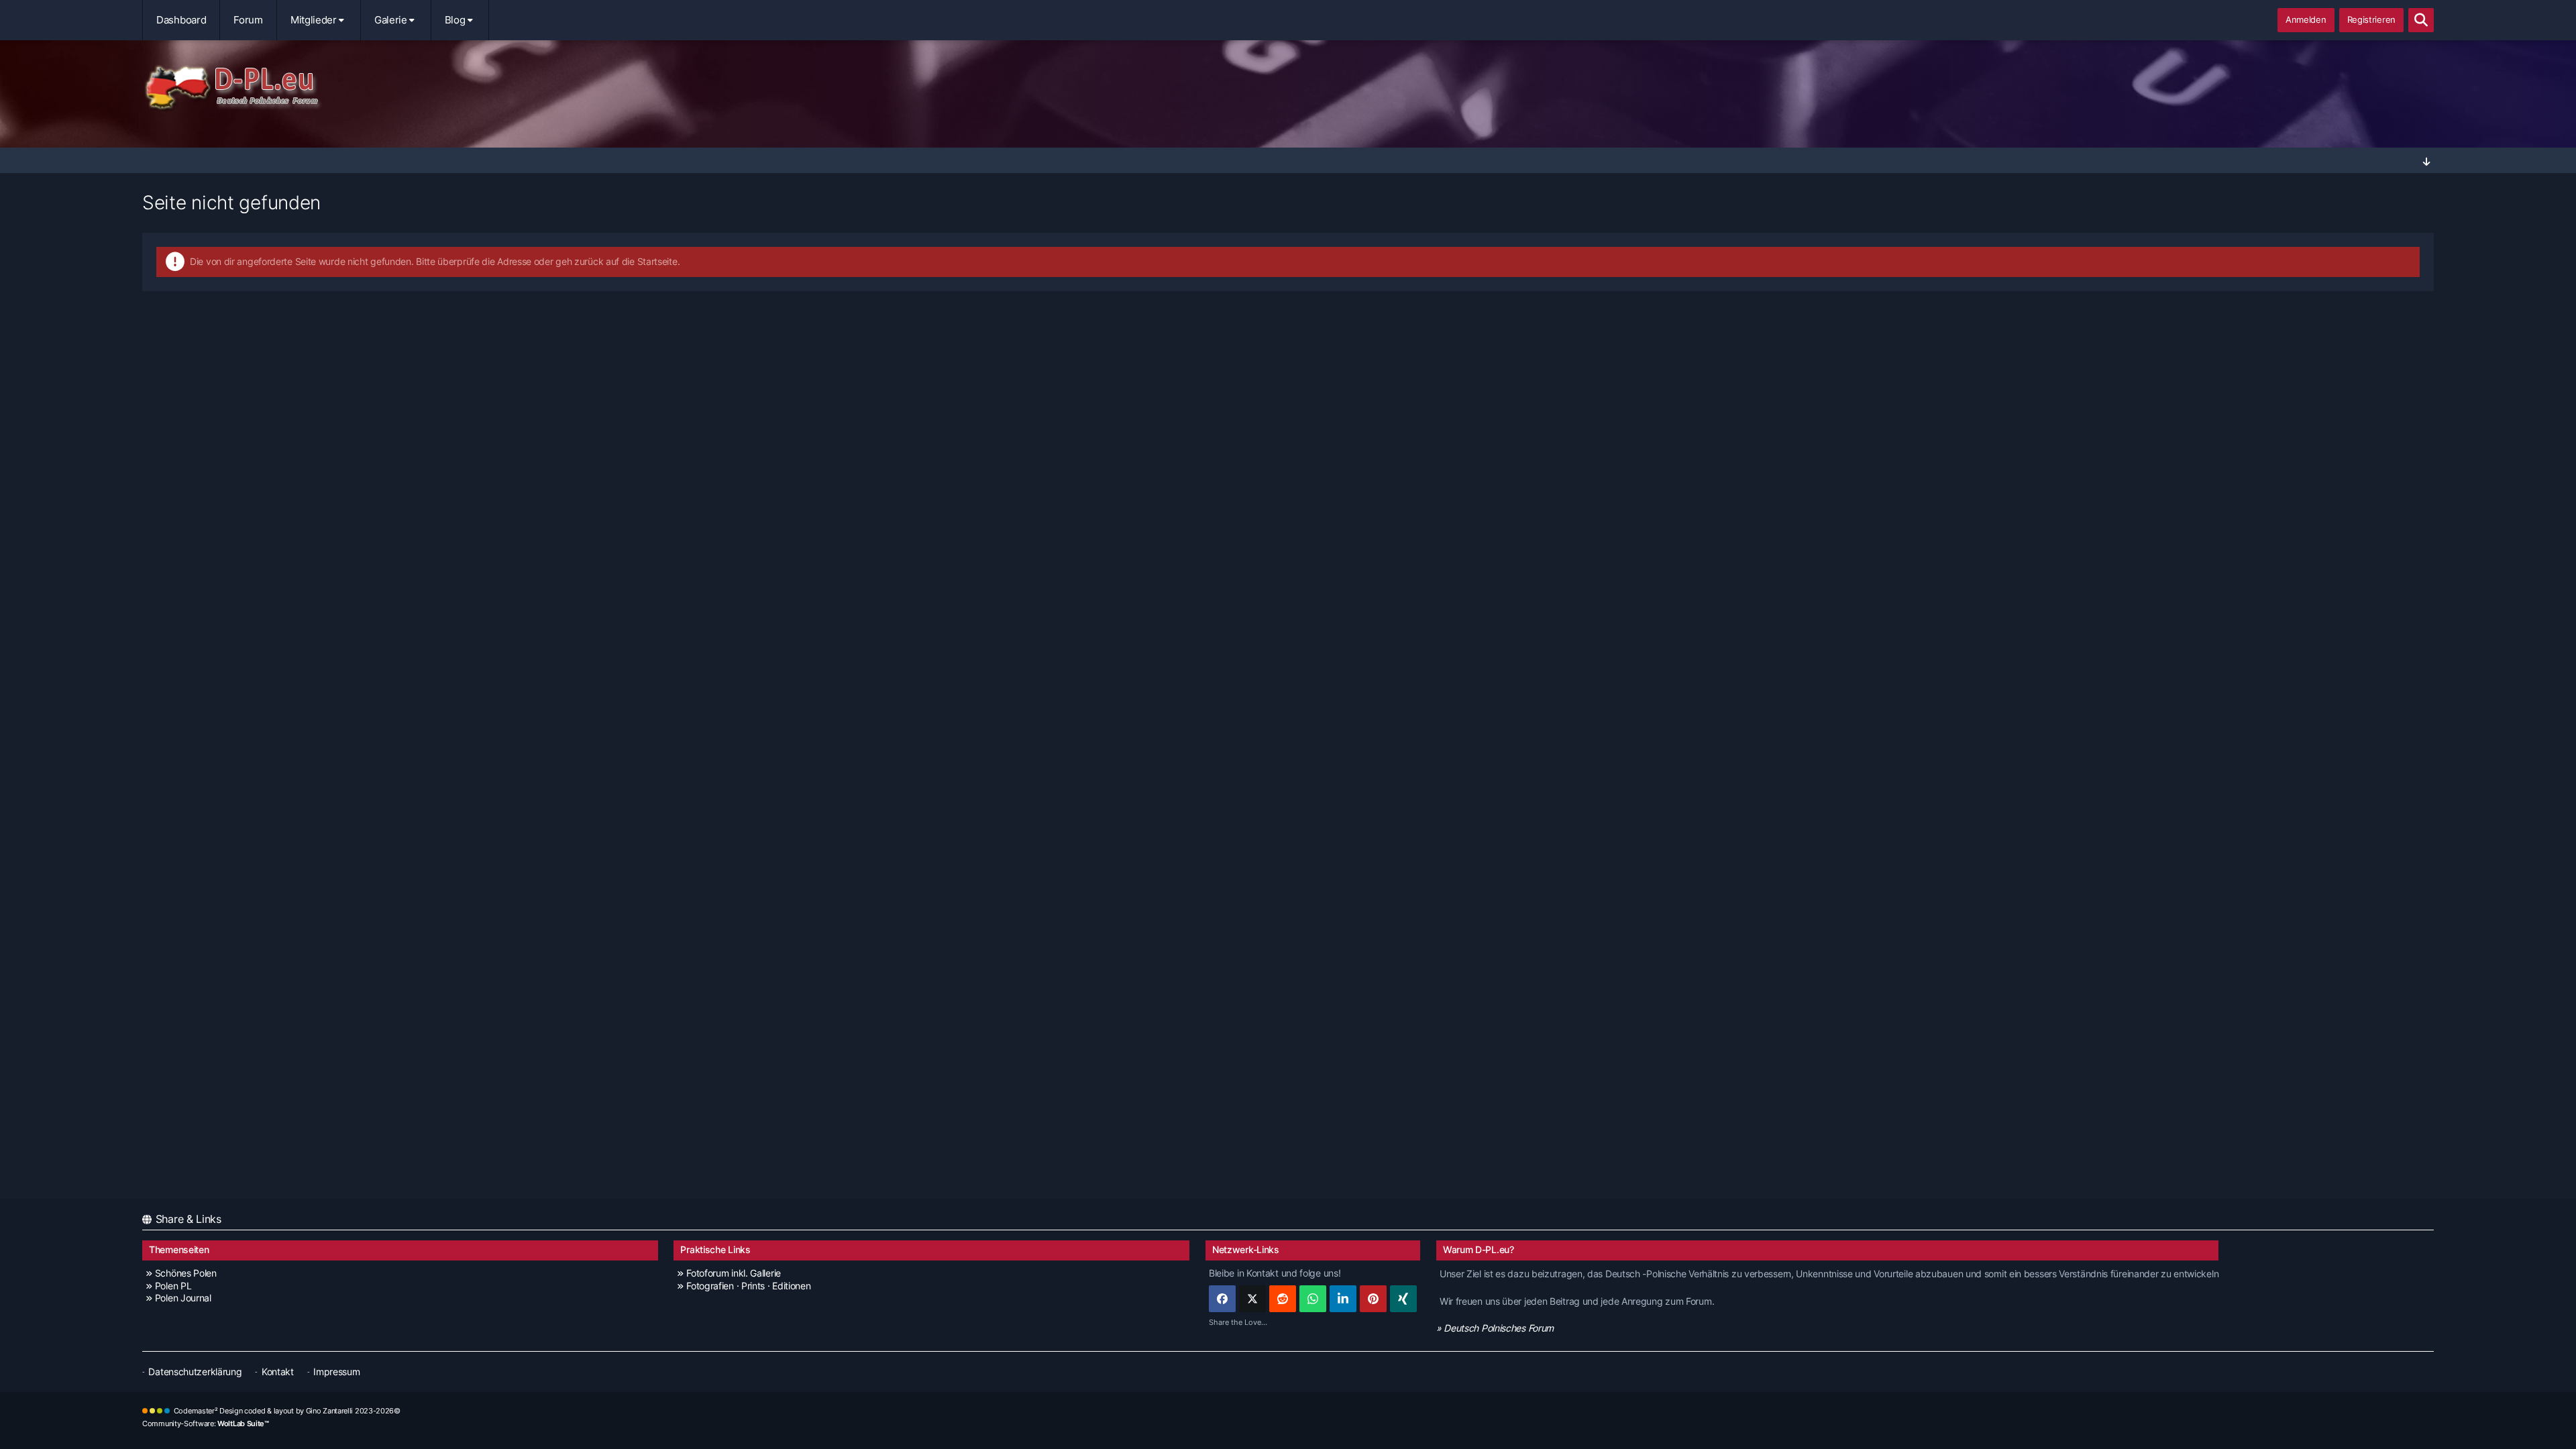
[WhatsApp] (1313, 1299)
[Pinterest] (1373, 1299)
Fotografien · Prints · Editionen (748, 1286)
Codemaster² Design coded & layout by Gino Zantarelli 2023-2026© (287, 1411)
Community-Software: (206, 1424)
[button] (1343, 1299)
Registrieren (2371, 19)
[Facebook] (1222, 1299)
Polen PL (173, 1286)
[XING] (1403, 1299)
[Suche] (2421, 20)
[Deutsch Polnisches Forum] (1288, 88)
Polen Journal (183, 1298)
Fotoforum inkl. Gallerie (734, 1273)
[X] (1252, 1299)
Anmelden (2306, 19)
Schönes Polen (186, 1273)
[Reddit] (1283, 1299)
